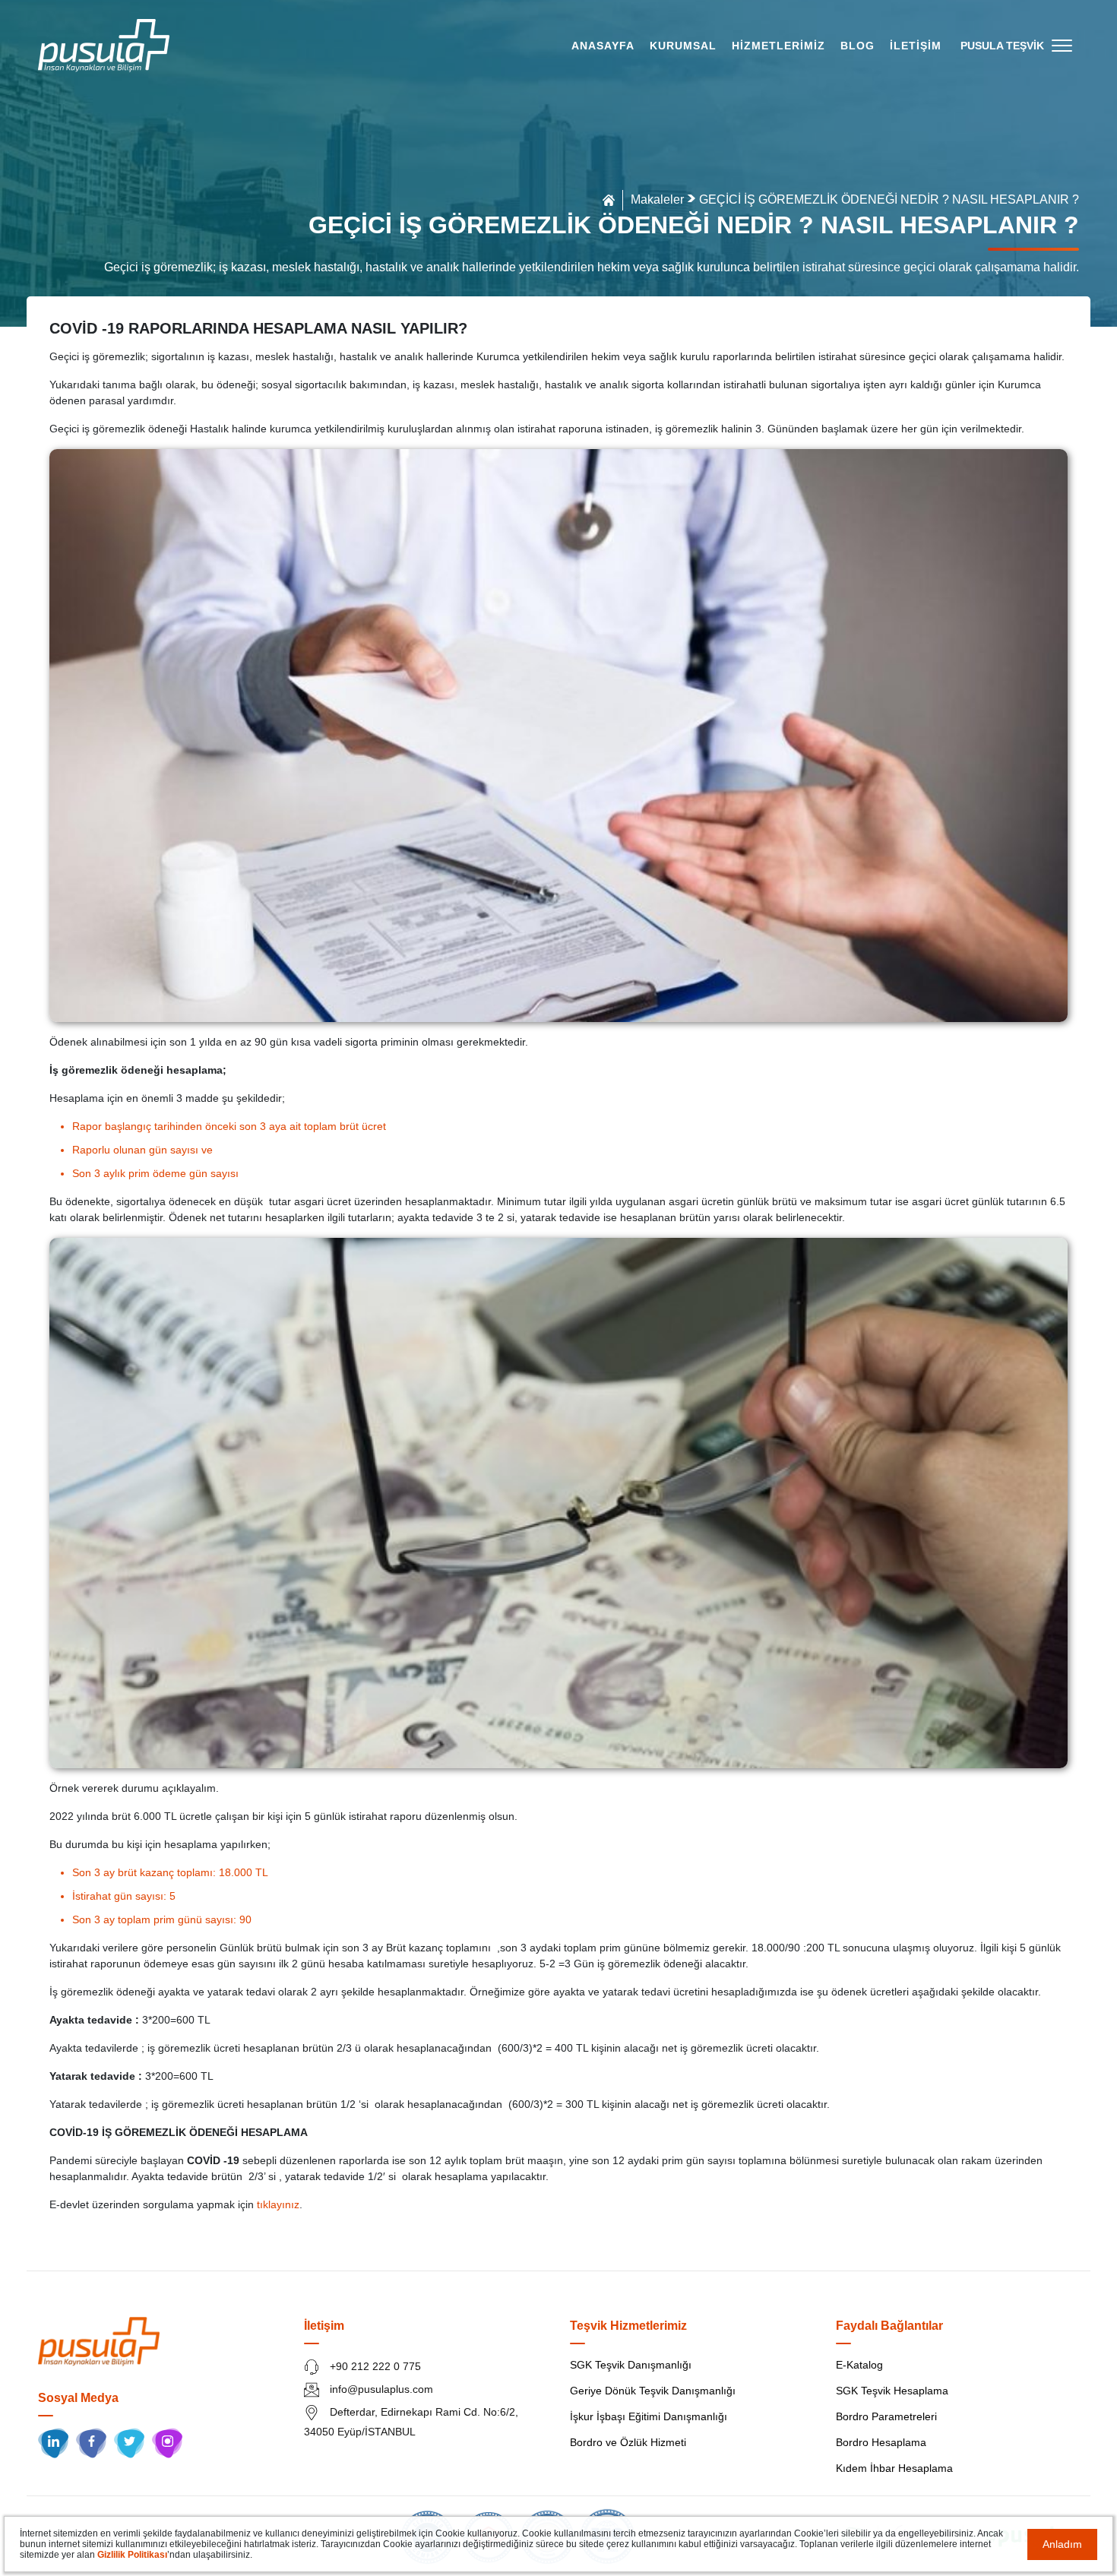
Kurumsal (683, 46)
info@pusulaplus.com (380, 2389)
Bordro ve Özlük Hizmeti (628, 2442)
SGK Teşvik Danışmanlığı (631, 2365)
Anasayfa (603, 46)
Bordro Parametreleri (886, 2416)
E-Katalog (859, 2365)
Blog (858, 46)
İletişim (916, 46)
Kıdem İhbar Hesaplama (894, 2468)
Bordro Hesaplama (881, 2442)
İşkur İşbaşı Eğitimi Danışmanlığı (649, 2416)
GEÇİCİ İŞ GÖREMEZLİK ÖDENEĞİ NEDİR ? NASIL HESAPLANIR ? (889, 199)
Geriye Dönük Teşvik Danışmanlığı (653, 2391)
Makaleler (657, 199)
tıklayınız (278, 2204)
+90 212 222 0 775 (374, 2366)
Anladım (1062, 2544)
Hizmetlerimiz (778, 46)
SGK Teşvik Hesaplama (892, 2391)
